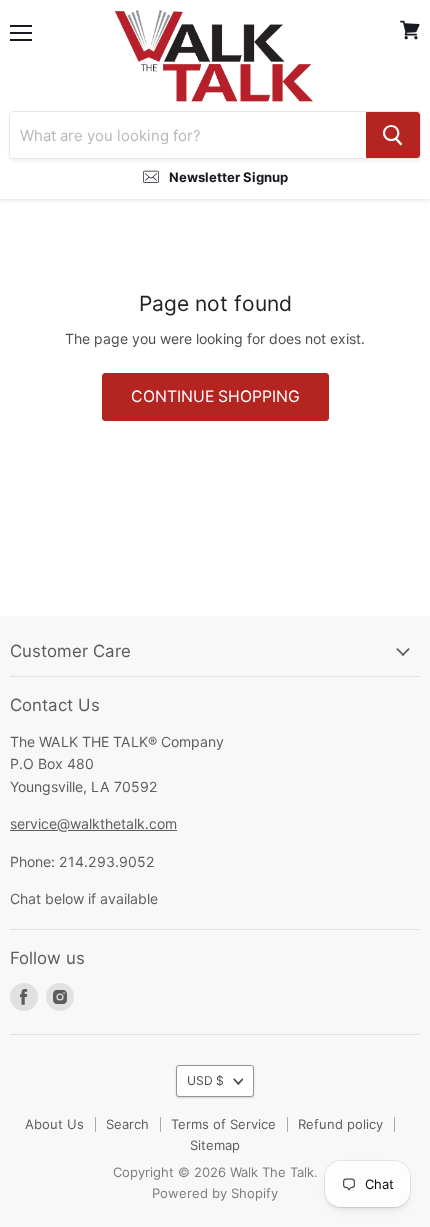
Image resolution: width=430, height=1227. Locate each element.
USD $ (205, 1080)
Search (127, 1124)
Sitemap (215, 1145)
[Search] (393, 135)
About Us (54, 1124)
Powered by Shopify (215, 1193)
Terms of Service (223, 1124)
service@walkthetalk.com (93, 823)
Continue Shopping (215, 396)
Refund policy (340, 1124)
